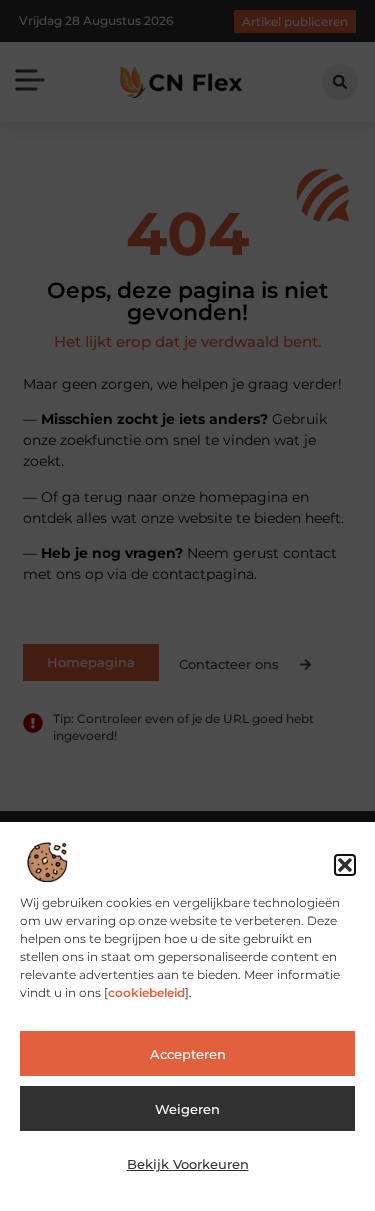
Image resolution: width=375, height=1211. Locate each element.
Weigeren (187, 1109)
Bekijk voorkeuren (188, 1164)
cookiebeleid (146, 992)
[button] (345, 865)
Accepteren (188, 1054)
